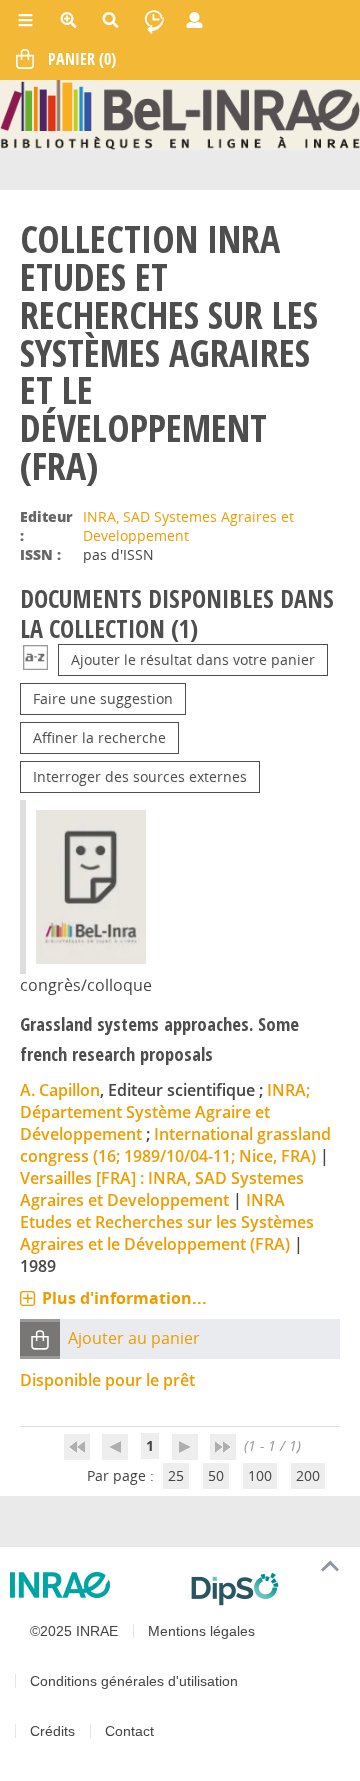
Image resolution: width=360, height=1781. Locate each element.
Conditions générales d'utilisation (134, 1681)
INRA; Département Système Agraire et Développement (165, 1112)
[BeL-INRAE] (180, 113)
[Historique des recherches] (154, 20)
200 (308, 1475)
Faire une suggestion (103, 698)
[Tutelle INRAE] (92, 1585)
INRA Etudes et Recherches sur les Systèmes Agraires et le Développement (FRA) (167, 1222)
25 (176, 1475)
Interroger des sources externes (140, 776)
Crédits (52, 1731)
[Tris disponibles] (35, 659)
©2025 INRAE (74, 1631)
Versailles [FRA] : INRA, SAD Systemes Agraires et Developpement (162, 1189)
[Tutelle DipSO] (267, 1589)
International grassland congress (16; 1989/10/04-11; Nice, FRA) (175, 1145)
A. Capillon (60, 1090)
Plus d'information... (124, 1298)
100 (260, 1475)
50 (216, 1475)
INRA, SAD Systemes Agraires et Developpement (188, 526)
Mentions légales (201, 1631)
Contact (129, 1731)
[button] (40, 1339)
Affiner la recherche (99, 737)
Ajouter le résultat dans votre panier (193, 659)
